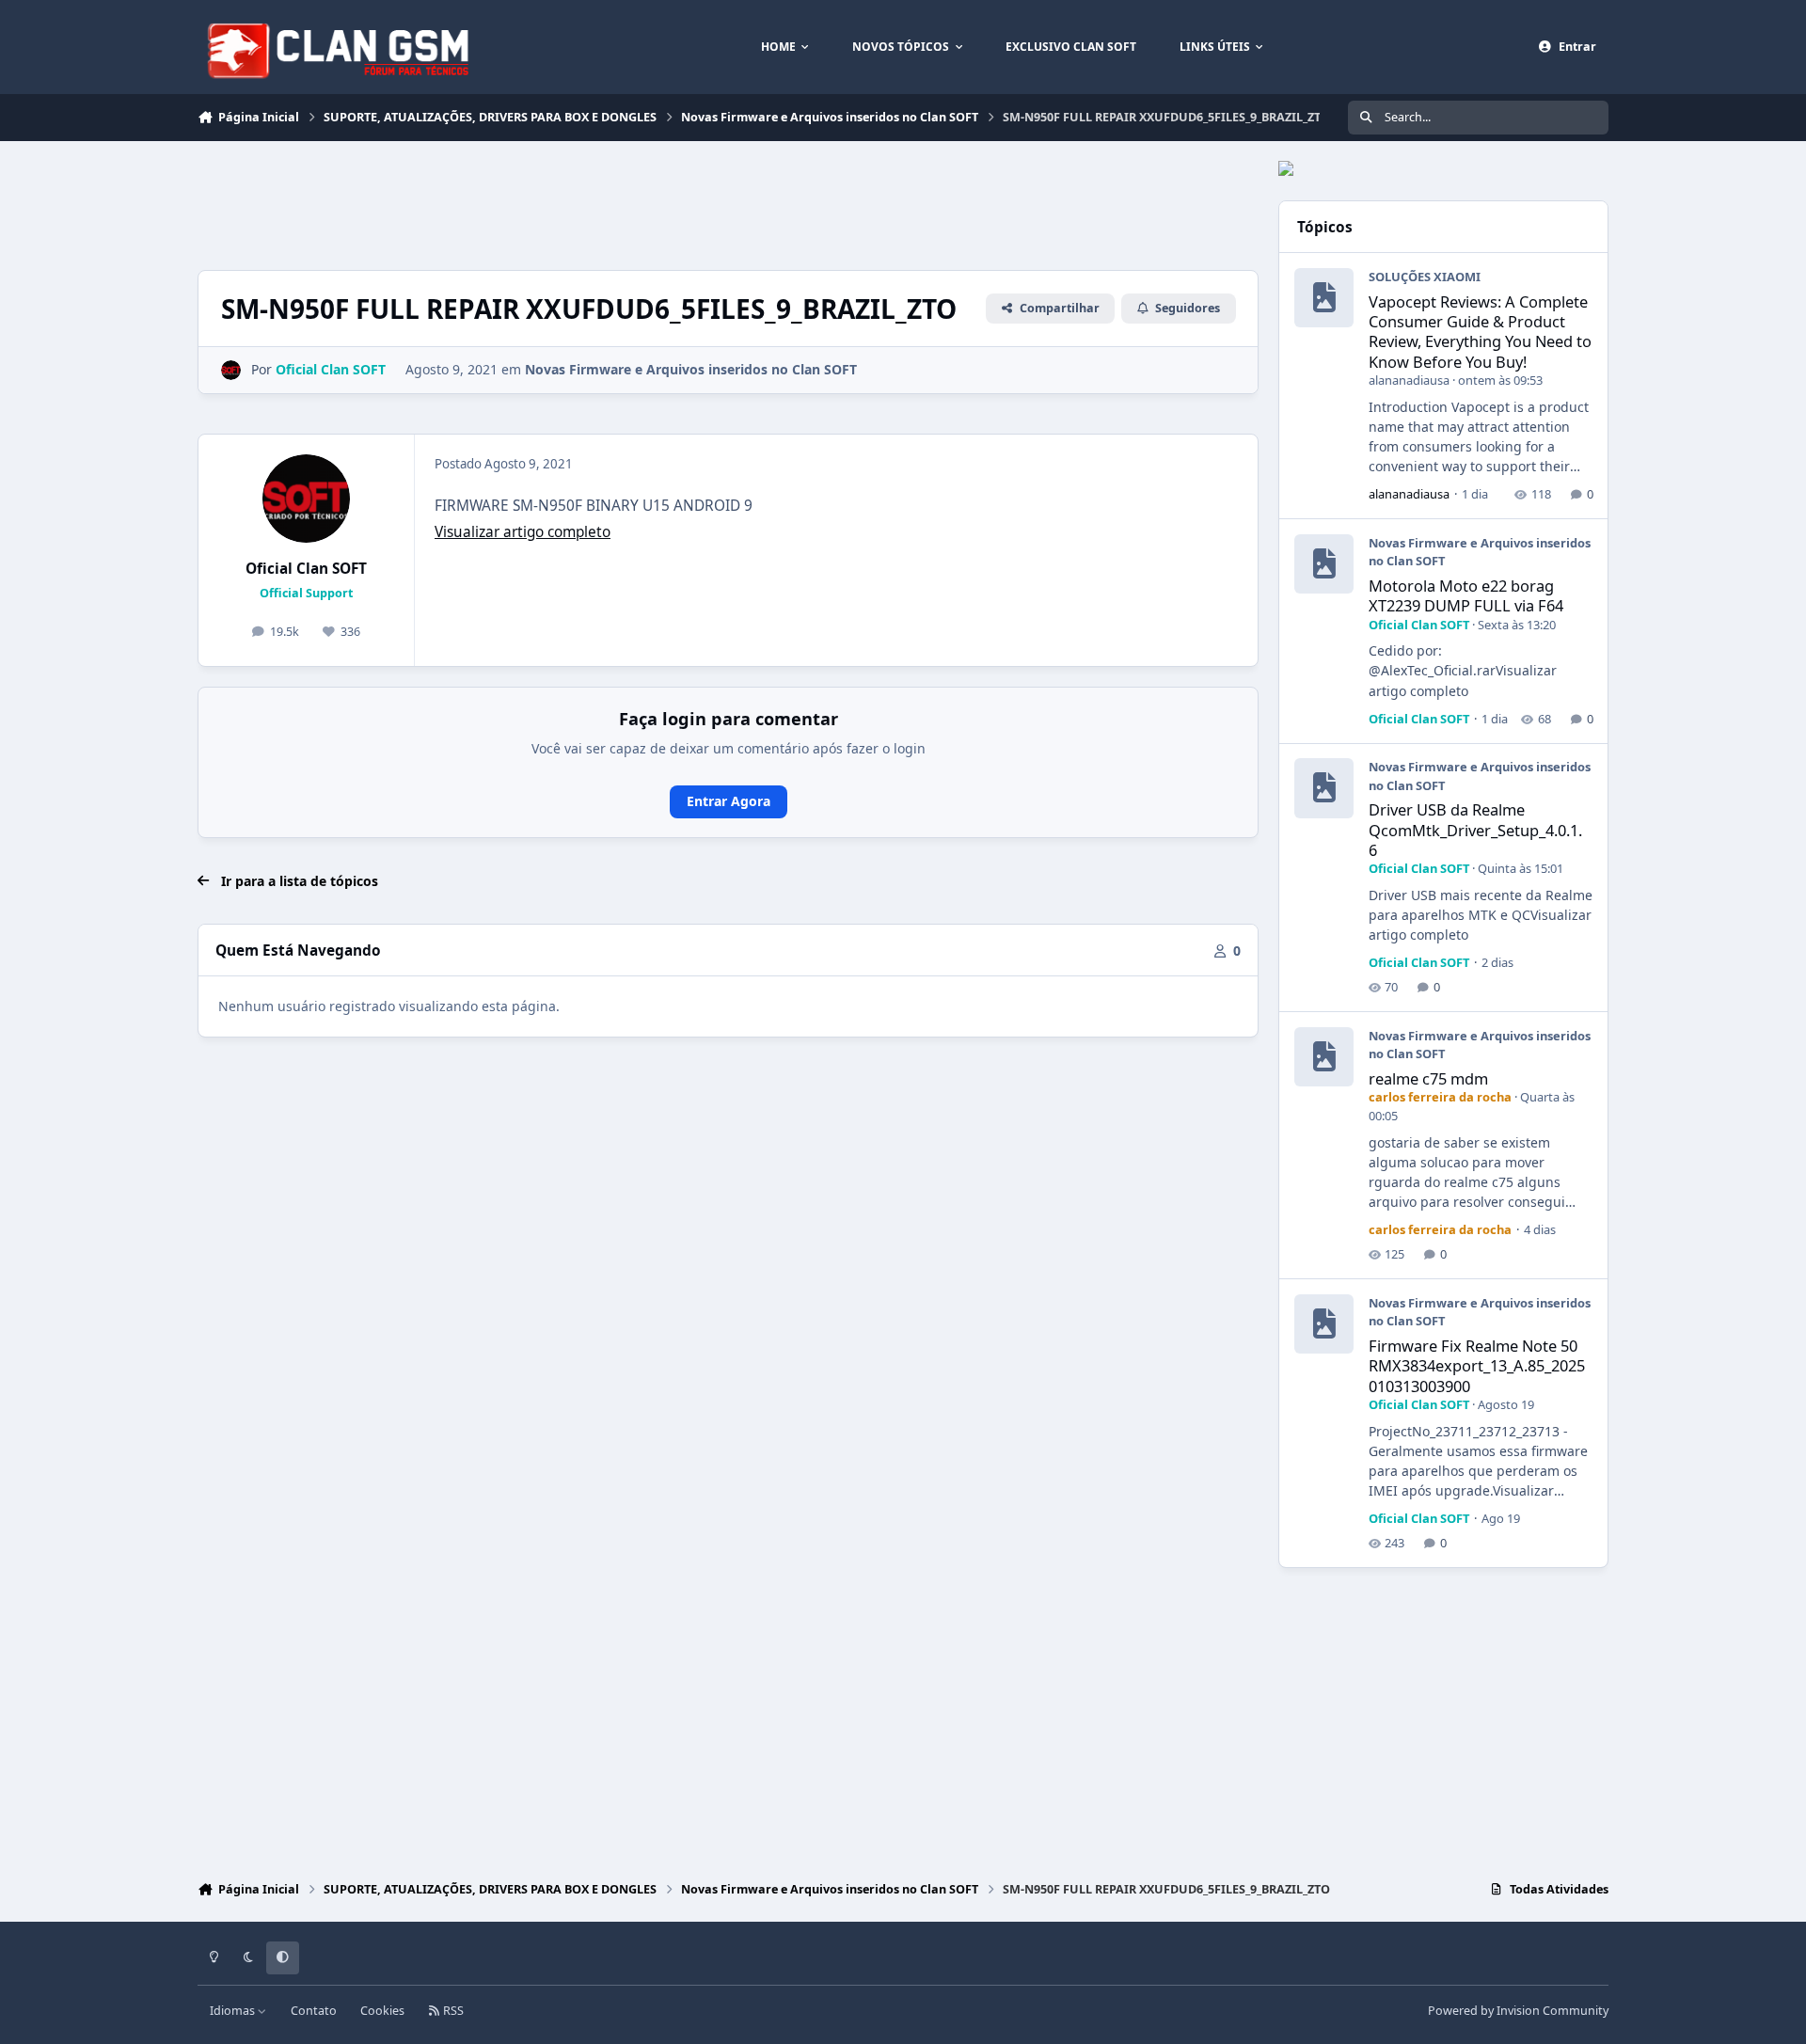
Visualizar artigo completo (523, 532)
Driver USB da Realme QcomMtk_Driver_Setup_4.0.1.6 (1475, 830)
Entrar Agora (729, 801)
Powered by (1518, 2011)
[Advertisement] (540, 203)
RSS (452, 2011)
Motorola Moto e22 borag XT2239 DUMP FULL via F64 (1466, 595)
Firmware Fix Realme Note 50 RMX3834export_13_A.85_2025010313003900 (1477, 1366)
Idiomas (234, 2011)
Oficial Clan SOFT (306, 569)
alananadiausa (1409, 380)
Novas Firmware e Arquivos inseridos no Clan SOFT (691, 369)
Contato (314, 2011)
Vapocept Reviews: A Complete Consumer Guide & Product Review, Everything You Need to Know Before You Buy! (1480, 332)
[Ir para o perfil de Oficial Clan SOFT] (231, 370)
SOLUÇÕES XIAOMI (1425, 277)
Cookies (382, 2011)
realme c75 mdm (1428, 1078)
